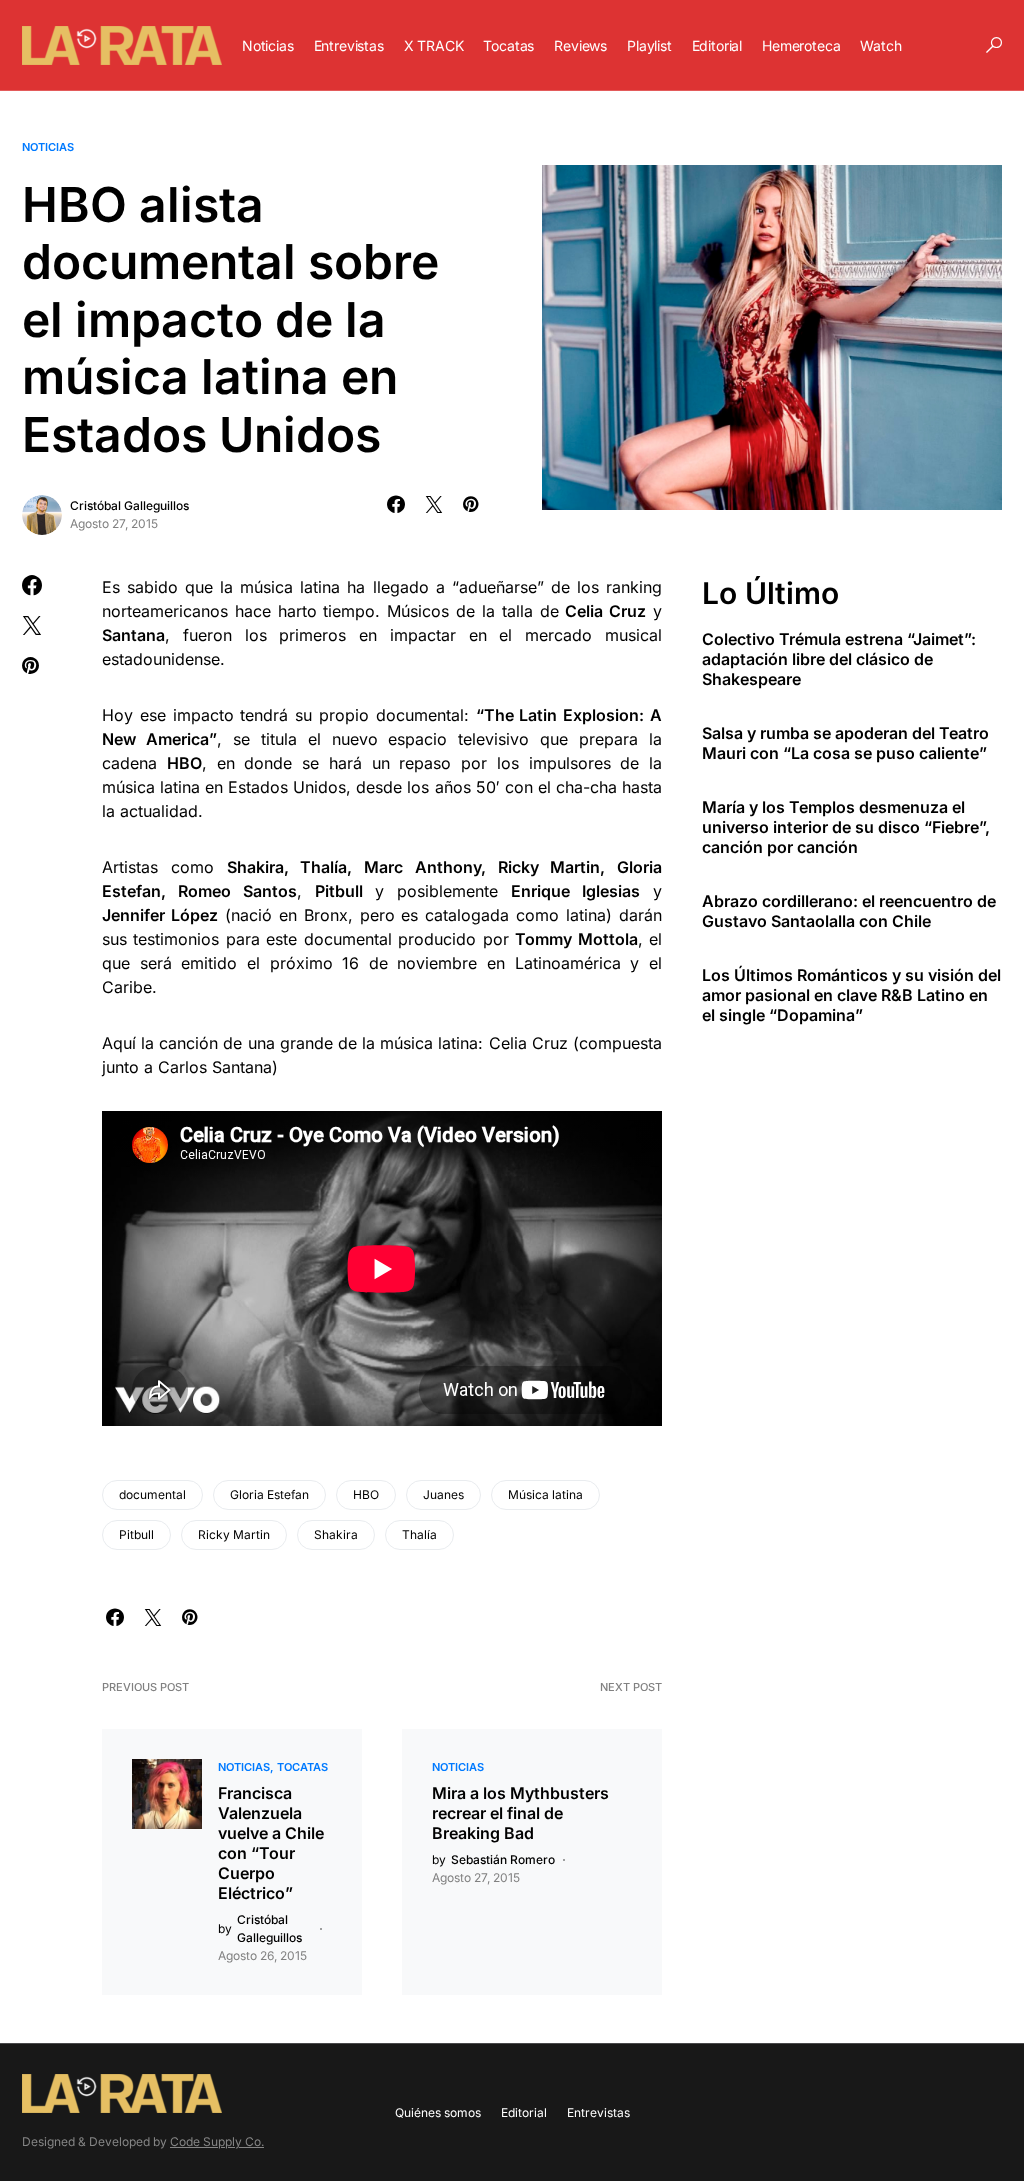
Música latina (545, 1494)
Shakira (336, 1534)
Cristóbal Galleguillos (129, 505)
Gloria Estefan (269, 1494)
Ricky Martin (234, 1534)
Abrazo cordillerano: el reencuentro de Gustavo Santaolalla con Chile (849, 911)
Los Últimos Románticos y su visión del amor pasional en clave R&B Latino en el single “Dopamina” (851, 995)
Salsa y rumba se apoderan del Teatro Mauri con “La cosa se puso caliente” (845, 743)
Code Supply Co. (217, 2141)
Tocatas (302, 1767)
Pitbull (136, 1534)
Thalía (419, 1534)
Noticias (48, 147)
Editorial (524, 2112)
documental (152, 1494)
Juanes (443, 1494)
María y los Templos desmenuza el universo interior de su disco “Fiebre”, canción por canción (846, 827)
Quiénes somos (438, 2112)
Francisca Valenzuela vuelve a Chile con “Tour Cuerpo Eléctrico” (271, 1843)
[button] (994, 45)
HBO (366, 1494)
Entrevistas (598, 2112)
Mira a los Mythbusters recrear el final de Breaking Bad (520, 1813)
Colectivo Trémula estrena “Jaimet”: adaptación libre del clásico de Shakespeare (839, 659)
